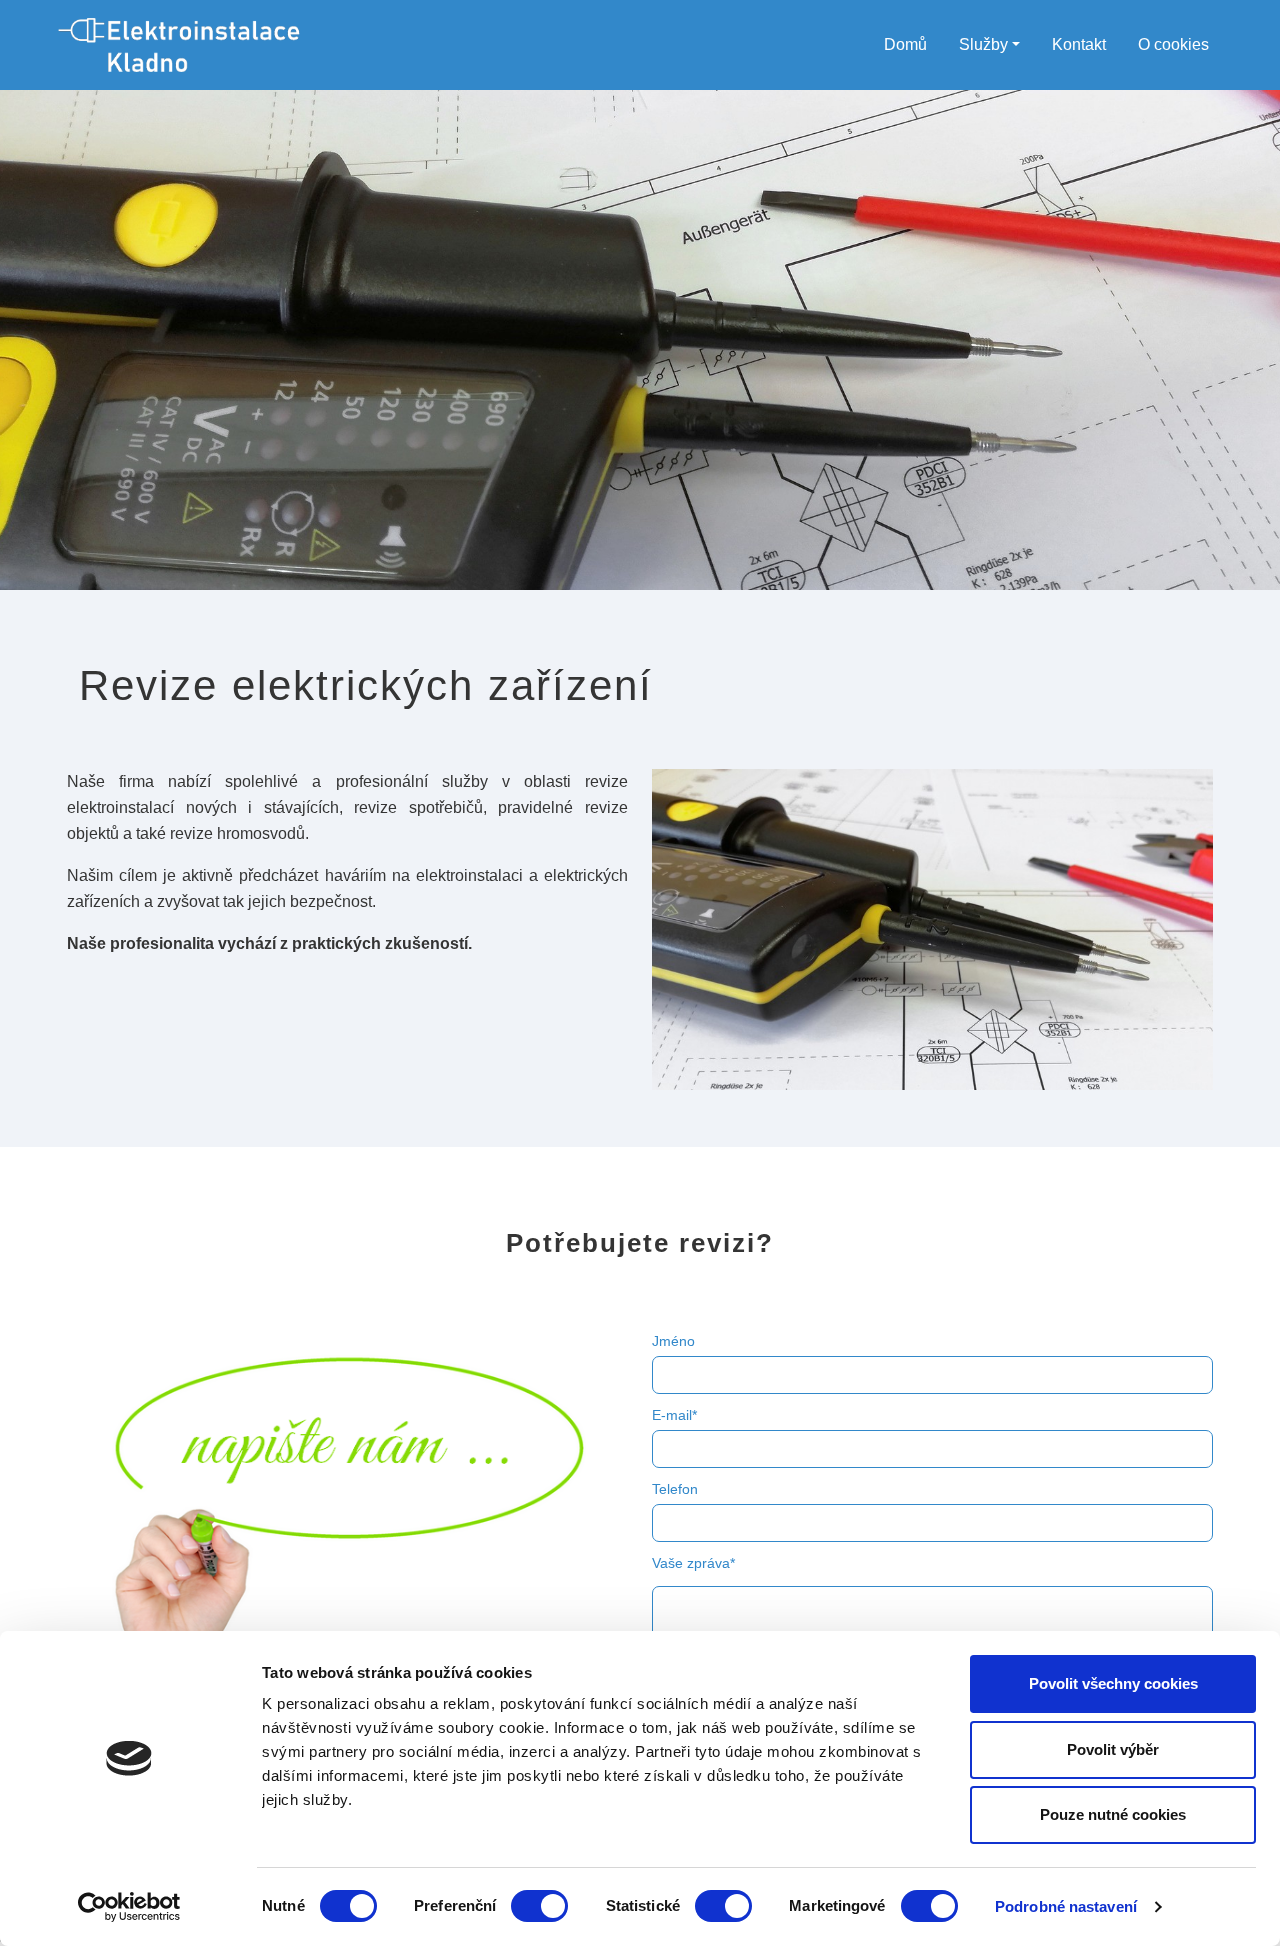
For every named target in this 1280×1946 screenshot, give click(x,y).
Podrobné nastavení (1066, 1906)
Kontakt (1079, 44)
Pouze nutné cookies (1113, 1814)
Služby (983, 44)
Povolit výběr (1113, 1749)
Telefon (675, 1489)
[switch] (539, 1906)
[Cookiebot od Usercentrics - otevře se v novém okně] (129, 1907)
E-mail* (674, 1415)
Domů (905, 44)
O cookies (1173, 44)
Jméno (673, 1341)
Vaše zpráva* (693, 1563)
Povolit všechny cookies (1113, 1683)
